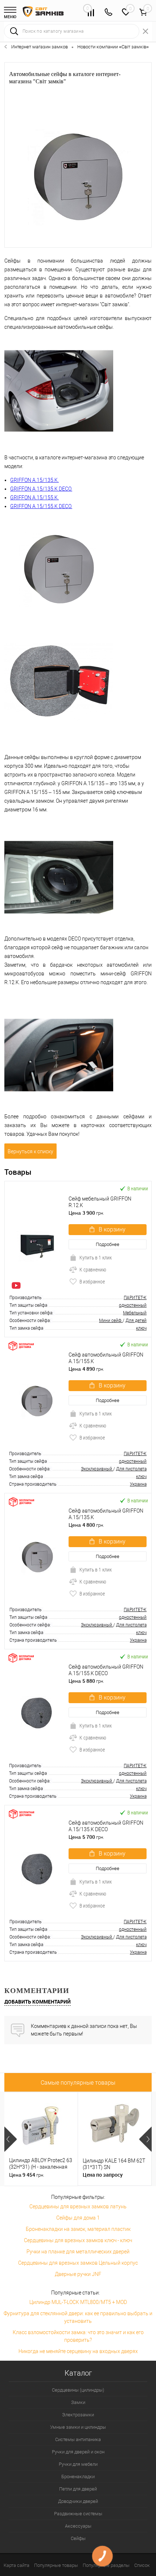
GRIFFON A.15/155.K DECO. (41, 506)
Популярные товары (56, 2565)
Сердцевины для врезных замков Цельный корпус (78, 2263)
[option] (41, 2139)
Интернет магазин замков (40, 47)
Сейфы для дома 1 (78, 2218)
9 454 (27, 2175)
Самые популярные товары (78, 2083)
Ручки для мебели (78, 2464)
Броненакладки (78, 2477)
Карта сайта (17, 2565)
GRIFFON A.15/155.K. (34, 498)
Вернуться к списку (30, 1151)
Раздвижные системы (78, 2514)
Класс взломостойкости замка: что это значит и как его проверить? (78, 2336)
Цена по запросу (103, 2175)
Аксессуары (78, 2526)
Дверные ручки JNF (78, 2274)
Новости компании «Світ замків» (113, 47)
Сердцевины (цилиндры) (78, 2390)
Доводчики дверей (78, 2501)
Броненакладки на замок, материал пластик (78, 2229)
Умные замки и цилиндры (78, 2427)
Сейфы (78, 2538)
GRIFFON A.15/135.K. (34, 480)
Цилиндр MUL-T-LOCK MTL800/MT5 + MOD (78, 2302)
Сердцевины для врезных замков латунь (78, 2206)
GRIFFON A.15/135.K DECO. (41, 489)
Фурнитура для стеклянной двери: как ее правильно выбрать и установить (78, 2317)
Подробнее (108, 1244)
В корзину (112, 1229)
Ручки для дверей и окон (78, 2452)
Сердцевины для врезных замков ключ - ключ (78, 2240)
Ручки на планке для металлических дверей (78, 2252)
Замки (78, 2402)
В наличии (138, 1188)
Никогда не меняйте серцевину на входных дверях (78, 2351)
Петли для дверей (78, 2489)
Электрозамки (78, 2415)
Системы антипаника (78, 2439)
